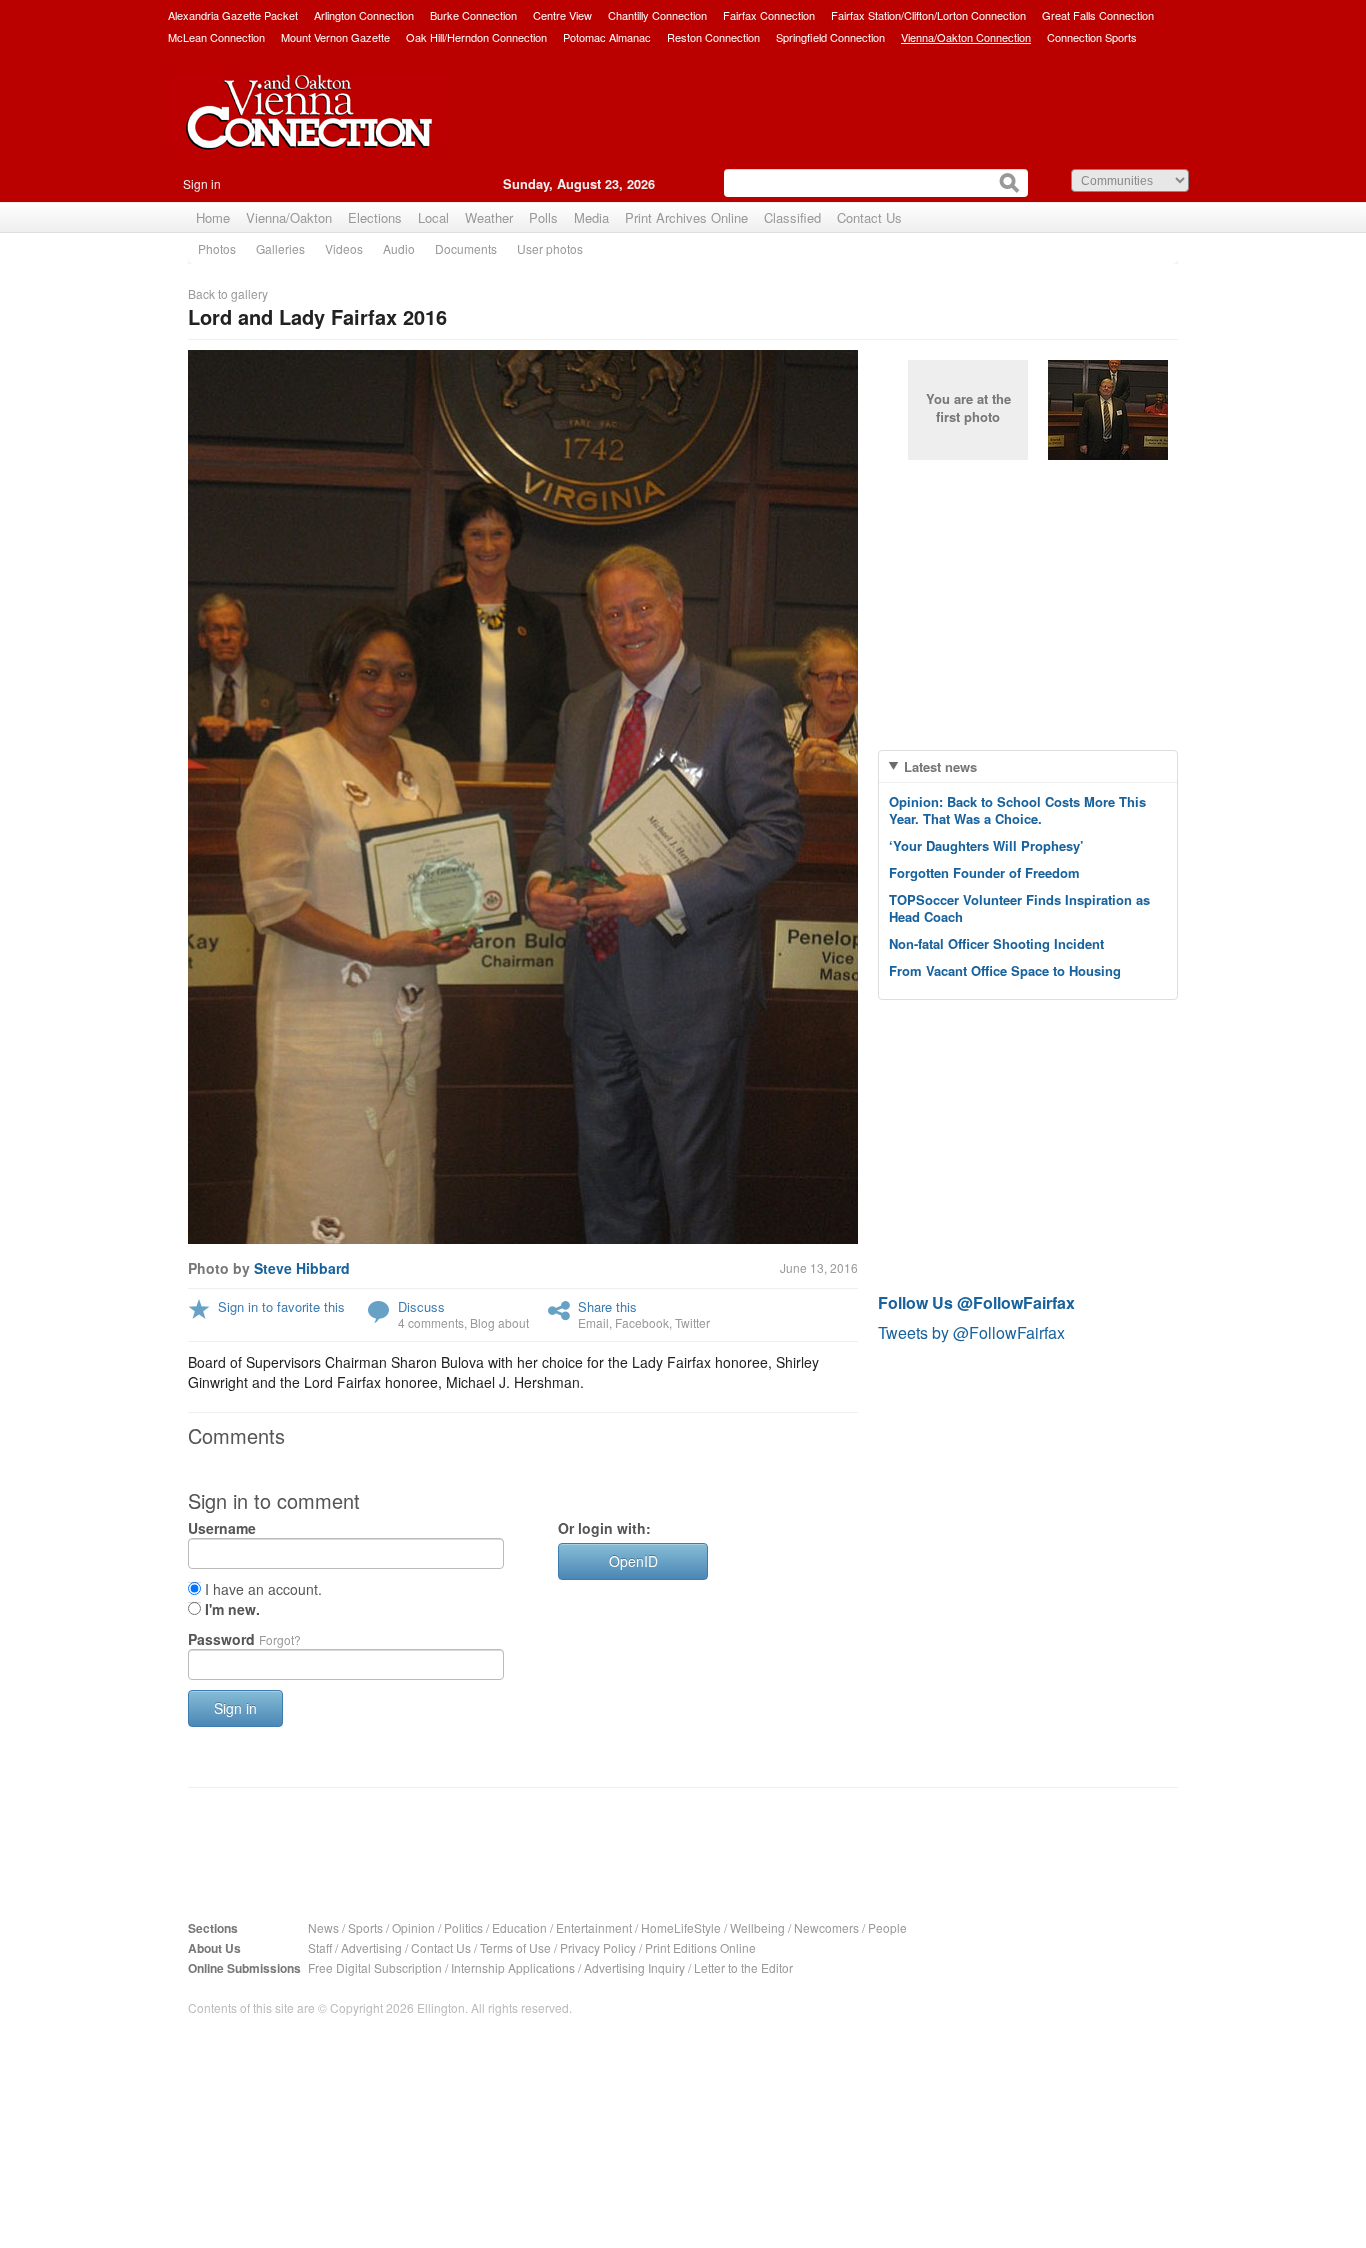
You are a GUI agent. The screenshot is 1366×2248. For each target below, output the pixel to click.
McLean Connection (216, 37)
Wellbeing (757, 1927)
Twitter (692, 1322)
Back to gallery (228, 293)
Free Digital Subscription (375, 1967)
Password (244, 1639)
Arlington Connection (364, 15)
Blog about (499, 1322)
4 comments (431, 1322)
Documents (466, 248)
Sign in (202, 183)
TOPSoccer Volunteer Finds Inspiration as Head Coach (1019, 908)
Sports (365, 1927)
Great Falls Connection (1098, 15)
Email (593, 1322)
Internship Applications (513, 1967)
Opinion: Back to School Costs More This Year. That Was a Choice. (1017, 810)
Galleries (280, 248)
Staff (320, 1947)
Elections (375, 217)
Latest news (940, 766)
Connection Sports (1092, 37)
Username (222, 1528)
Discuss (421, 1306)
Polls (543, 217)
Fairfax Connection (769, 15)
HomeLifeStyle (681, 1927)
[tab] (1028, 766)
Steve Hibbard (302, 1268)
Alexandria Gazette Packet (233, 15)
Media (591, 217)
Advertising (371, 1947)
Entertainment (594, 1927)
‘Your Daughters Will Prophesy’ (986, 845)
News (323, 1927)
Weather (489, 217)
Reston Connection (713, 37)
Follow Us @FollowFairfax (976, 1302)
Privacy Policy (598, 1947)
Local (433, 217)
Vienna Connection (308, 127)
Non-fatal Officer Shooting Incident (996, 943)
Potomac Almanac (607, 37)
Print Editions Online (700, 1947)
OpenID (633, 1561)
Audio (399, 248)
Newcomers (826, 1927)
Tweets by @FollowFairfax (971, 1332)
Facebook (642, 1322)
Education (519, 1927)
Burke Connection (473, 15)
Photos (217, 248)
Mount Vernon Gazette (335, 37)
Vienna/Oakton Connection (966, 37)
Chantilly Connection (657, 15)
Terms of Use (515, 1947)
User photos (550, 248)
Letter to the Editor (743, 1967)
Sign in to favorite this (281, 1306)
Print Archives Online (686, 217)
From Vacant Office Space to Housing (1005, 970)
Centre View (562, 15)
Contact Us (869, 217)
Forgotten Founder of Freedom (984, 872)
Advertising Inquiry (634, 1967)
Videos (344, 248)
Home (213, 217)
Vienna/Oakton (289, 217)
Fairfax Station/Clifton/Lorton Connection (928, 15)
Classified (792, 217)
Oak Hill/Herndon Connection (476, 37)
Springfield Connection (830, 37)
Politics (463, 1927)
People (887, 1927)
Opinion (413, 1927)
